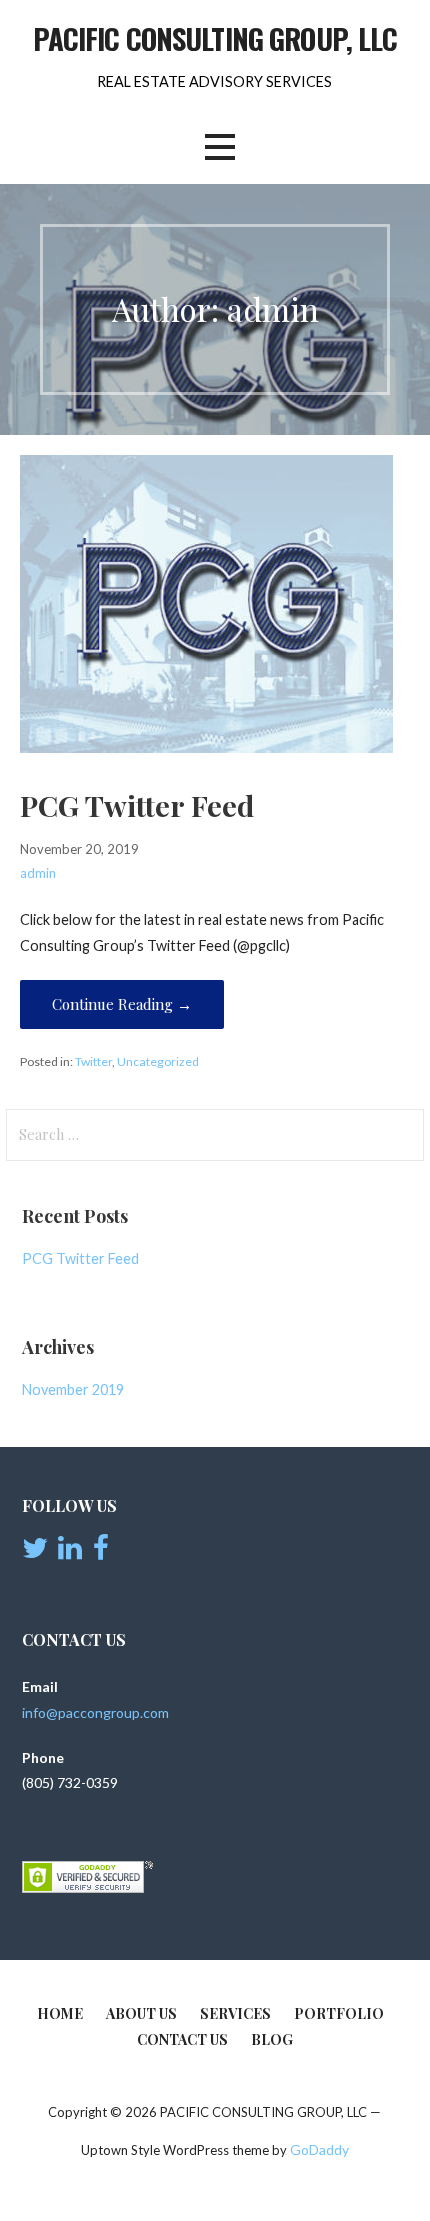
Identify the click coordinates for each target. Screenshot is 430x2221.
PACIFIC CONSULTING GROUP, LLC (215, 38)
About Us (141, 2013)
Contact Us (182, 2039)
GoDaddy (319, 2149)
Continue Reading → (122, 1004)
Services (235, 2013)
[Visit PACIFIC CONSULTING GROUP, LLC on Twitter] (35, 1552)
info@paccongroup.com (95, 1712)
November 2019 (73, 1389)
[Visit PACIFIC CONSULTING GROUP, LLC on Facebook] (101, 1552)
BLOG (272, 2039)
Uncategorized (158, 1061)
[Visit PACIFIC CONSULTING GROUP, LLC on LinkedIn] (70, 1552)
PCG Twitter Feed (137, 805)
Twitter (93, 1061)
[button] (220, 147)
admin (38, 873)
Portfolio (339, 2013)
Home (60, 2013)
